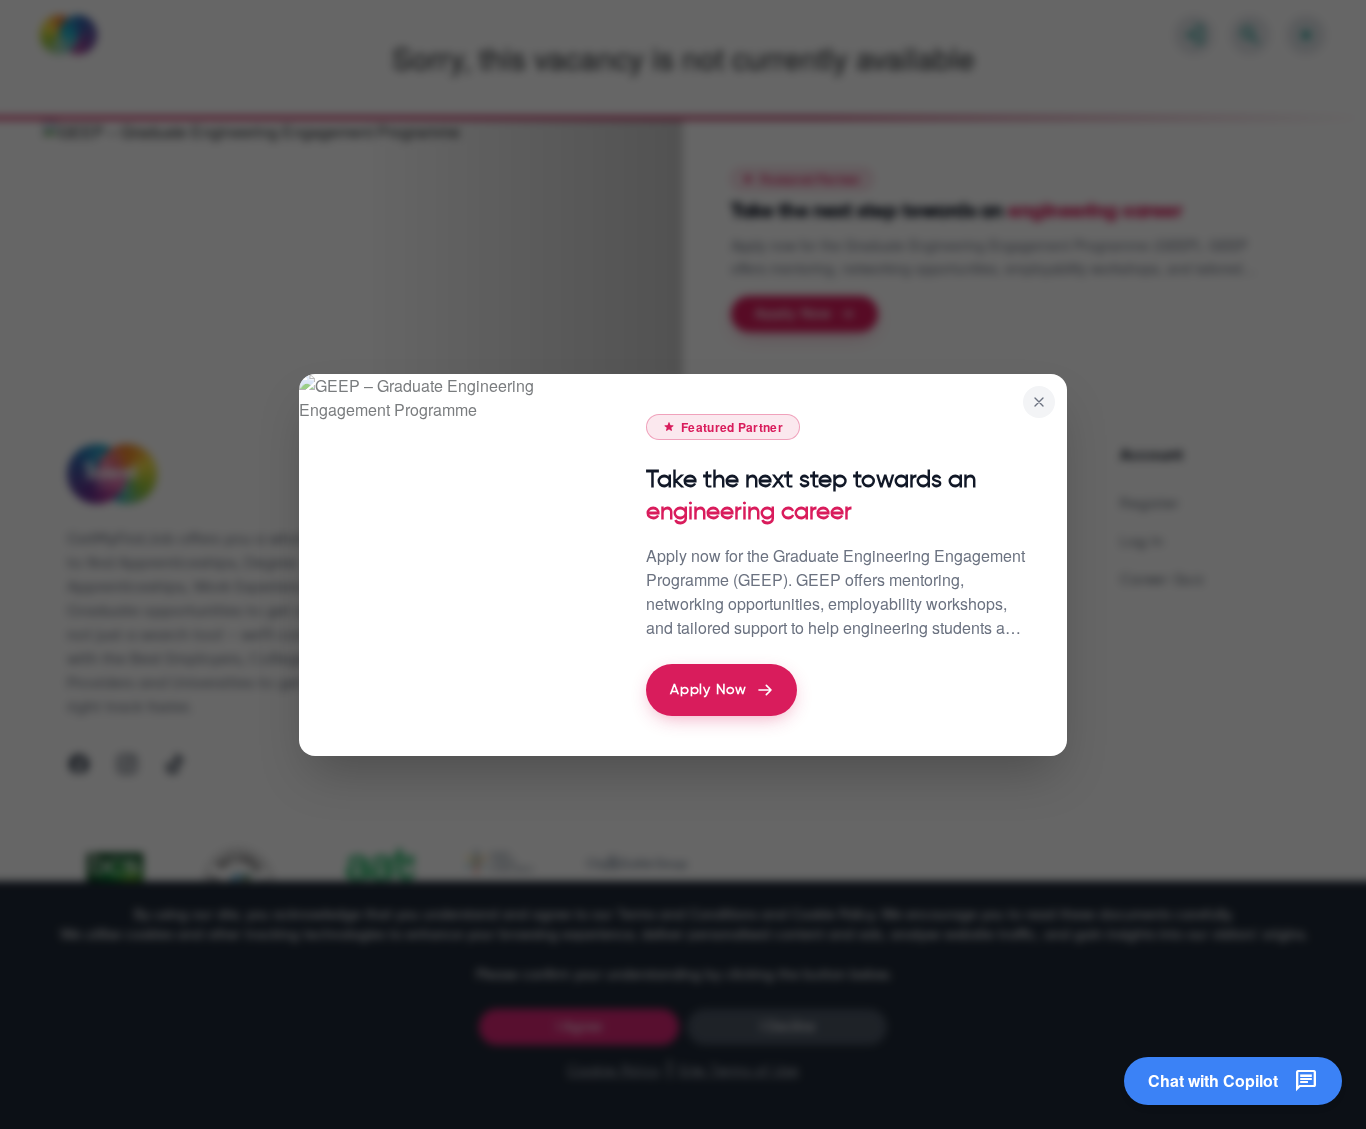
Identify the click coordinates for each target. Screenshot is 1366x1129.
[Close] (1039, 402)
